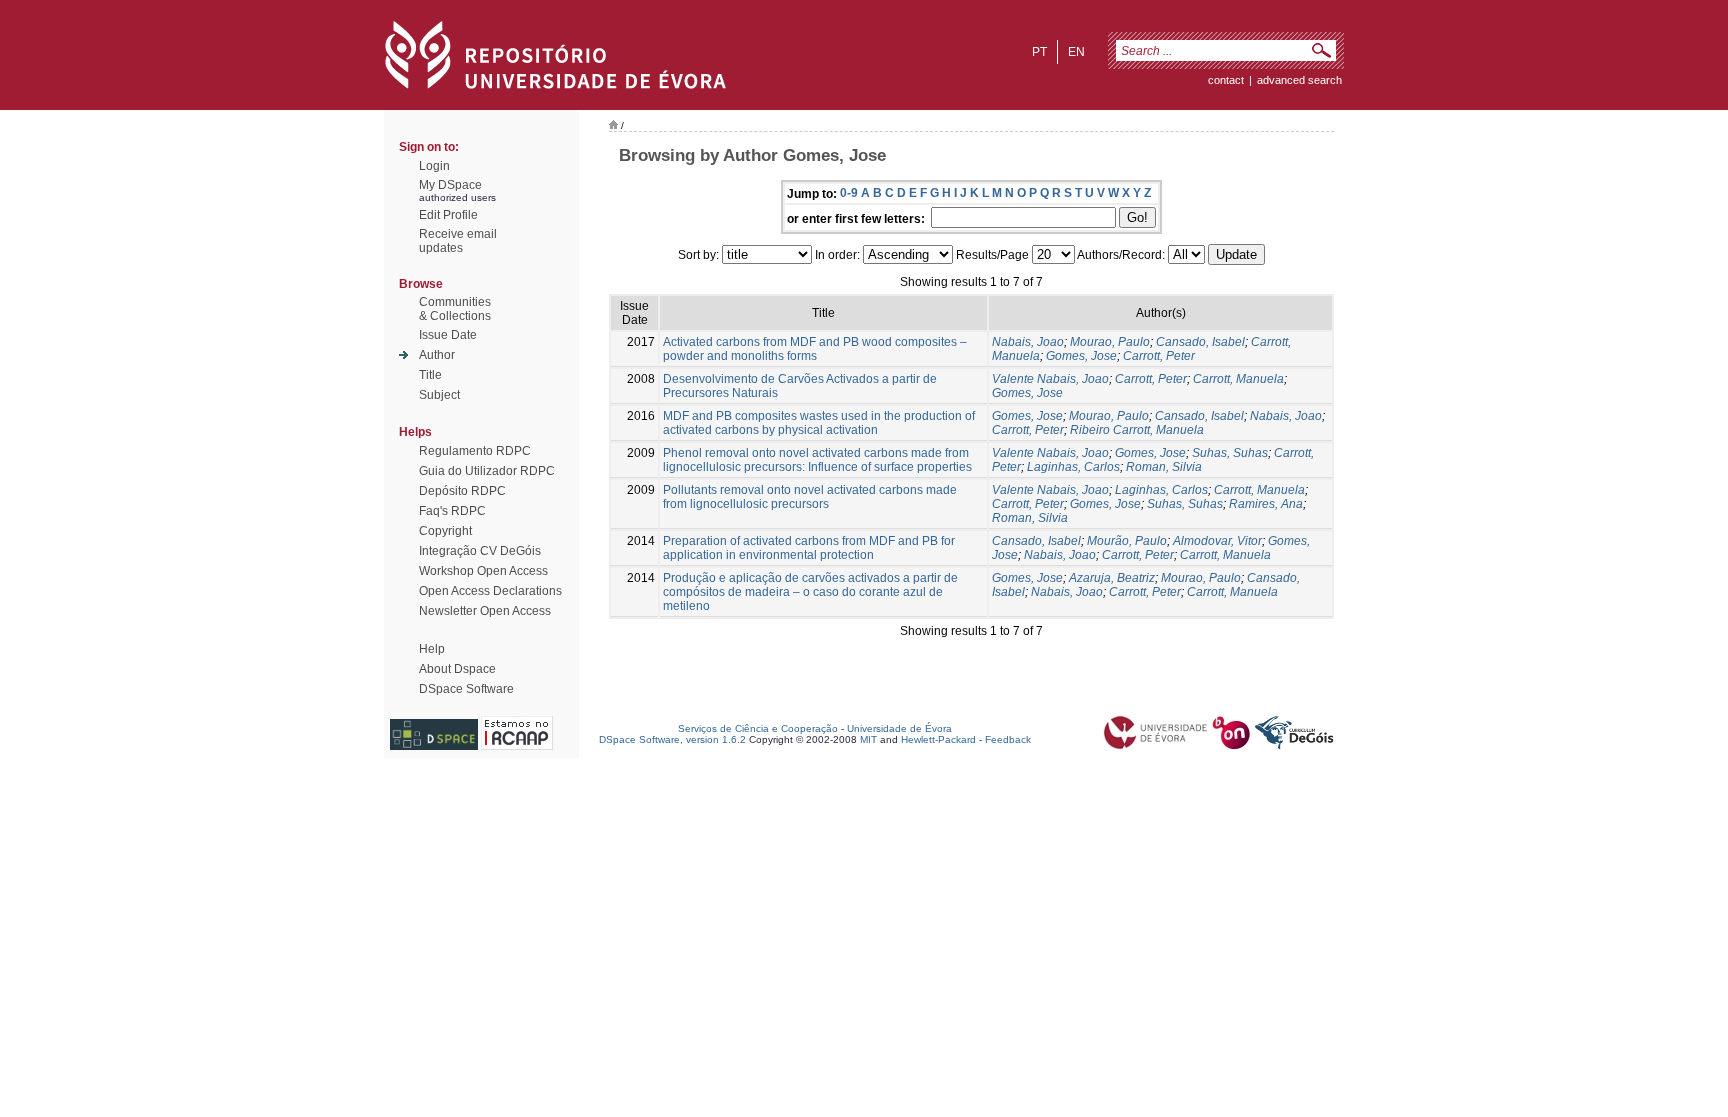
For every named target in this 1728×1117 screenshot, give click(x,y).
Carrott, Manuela (1238, 379)
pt (1039, 52)
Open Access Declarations (490, 591)
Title (430, 375)
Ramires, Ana (1266, 504)
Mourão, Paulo (1127, 541)
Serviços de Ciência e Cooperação (758, 728)
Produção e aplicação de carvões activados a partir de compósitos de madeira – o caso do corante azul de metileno (810, 592)
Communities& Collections (455, 309)
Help (432, 649)
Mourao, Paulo (1110, 342)
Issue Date (448, 335)
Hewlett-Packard (938, 739)
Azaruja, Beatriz (1112, 578)
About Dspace (457, 669)
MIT (868, 739)
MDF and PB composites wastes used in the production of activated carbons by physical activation (819, 423)
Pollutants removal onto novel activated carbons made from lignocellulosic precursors (810, 497)
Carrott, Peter (1159, 356)
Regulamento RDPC (475, 451)
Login (434, 166)
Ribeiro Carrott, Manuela (1137, 430)
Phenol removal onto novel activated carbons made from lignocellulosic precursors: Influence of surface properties (817, 460)
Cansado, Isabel (1200, 342)
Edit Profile (448, 215)
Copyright (445, 531)
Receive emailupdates (458, 241)
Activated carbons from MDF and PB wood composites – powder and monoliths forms (815, 349)
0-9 (849, 193)
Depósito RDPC (462, 491)
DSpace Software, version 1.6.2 (672, 739)
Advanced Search (1299, 80)
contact (1226, 80)
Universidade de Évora (899, 728)
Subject (439, 395)
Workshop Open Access (483, 571)
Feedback (1008, 739)
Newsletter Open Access (485, 611)
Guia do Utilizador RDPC (487, 471)
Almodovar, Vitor (1217, 541)
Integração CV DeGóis (480, 551)
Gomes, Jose (1081, 356)
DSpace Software (466, 689)
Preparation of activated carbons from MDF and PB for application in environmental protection (809, 548)
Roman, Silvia (1164, 467)
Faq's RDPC (452, 511)
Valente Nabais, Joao (1050, 379)
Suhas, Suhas (1230, 453)
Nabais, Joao (1028, 342)
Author (437, 355)
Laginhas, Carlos (1073, 467)
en (1076, 52)
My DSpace (450, 185)
